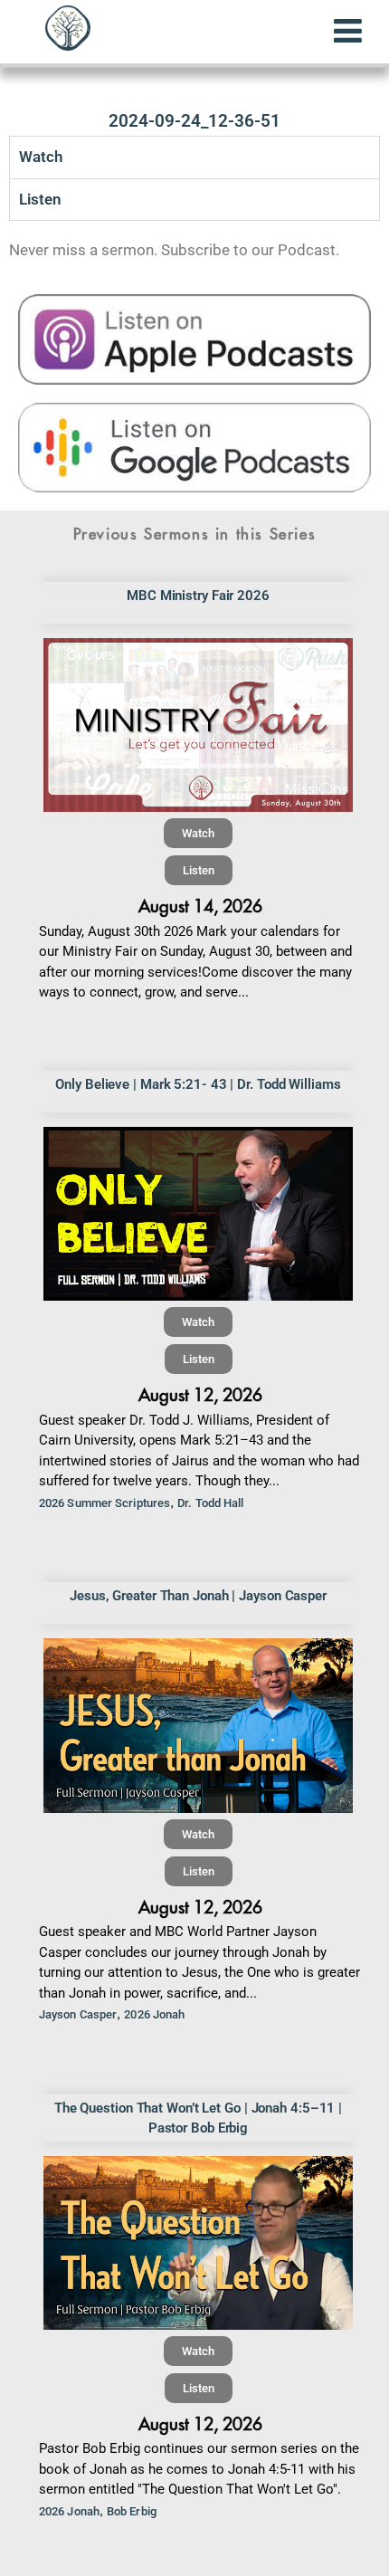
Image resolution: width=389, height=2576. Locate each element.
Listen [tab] (40, 199)
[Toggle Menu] (348, 31)
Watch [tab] (41, 157)
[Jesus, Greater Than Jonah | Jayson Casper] (198, 1725)
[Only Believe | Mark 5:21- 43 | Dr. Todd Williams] (198, 1214)
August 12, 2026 (200, 1395)
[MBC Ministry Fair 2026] (198, 725)
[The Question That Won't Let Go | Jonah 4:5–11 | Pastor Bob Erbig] (198, 2243)
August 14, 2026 (200, 906)
